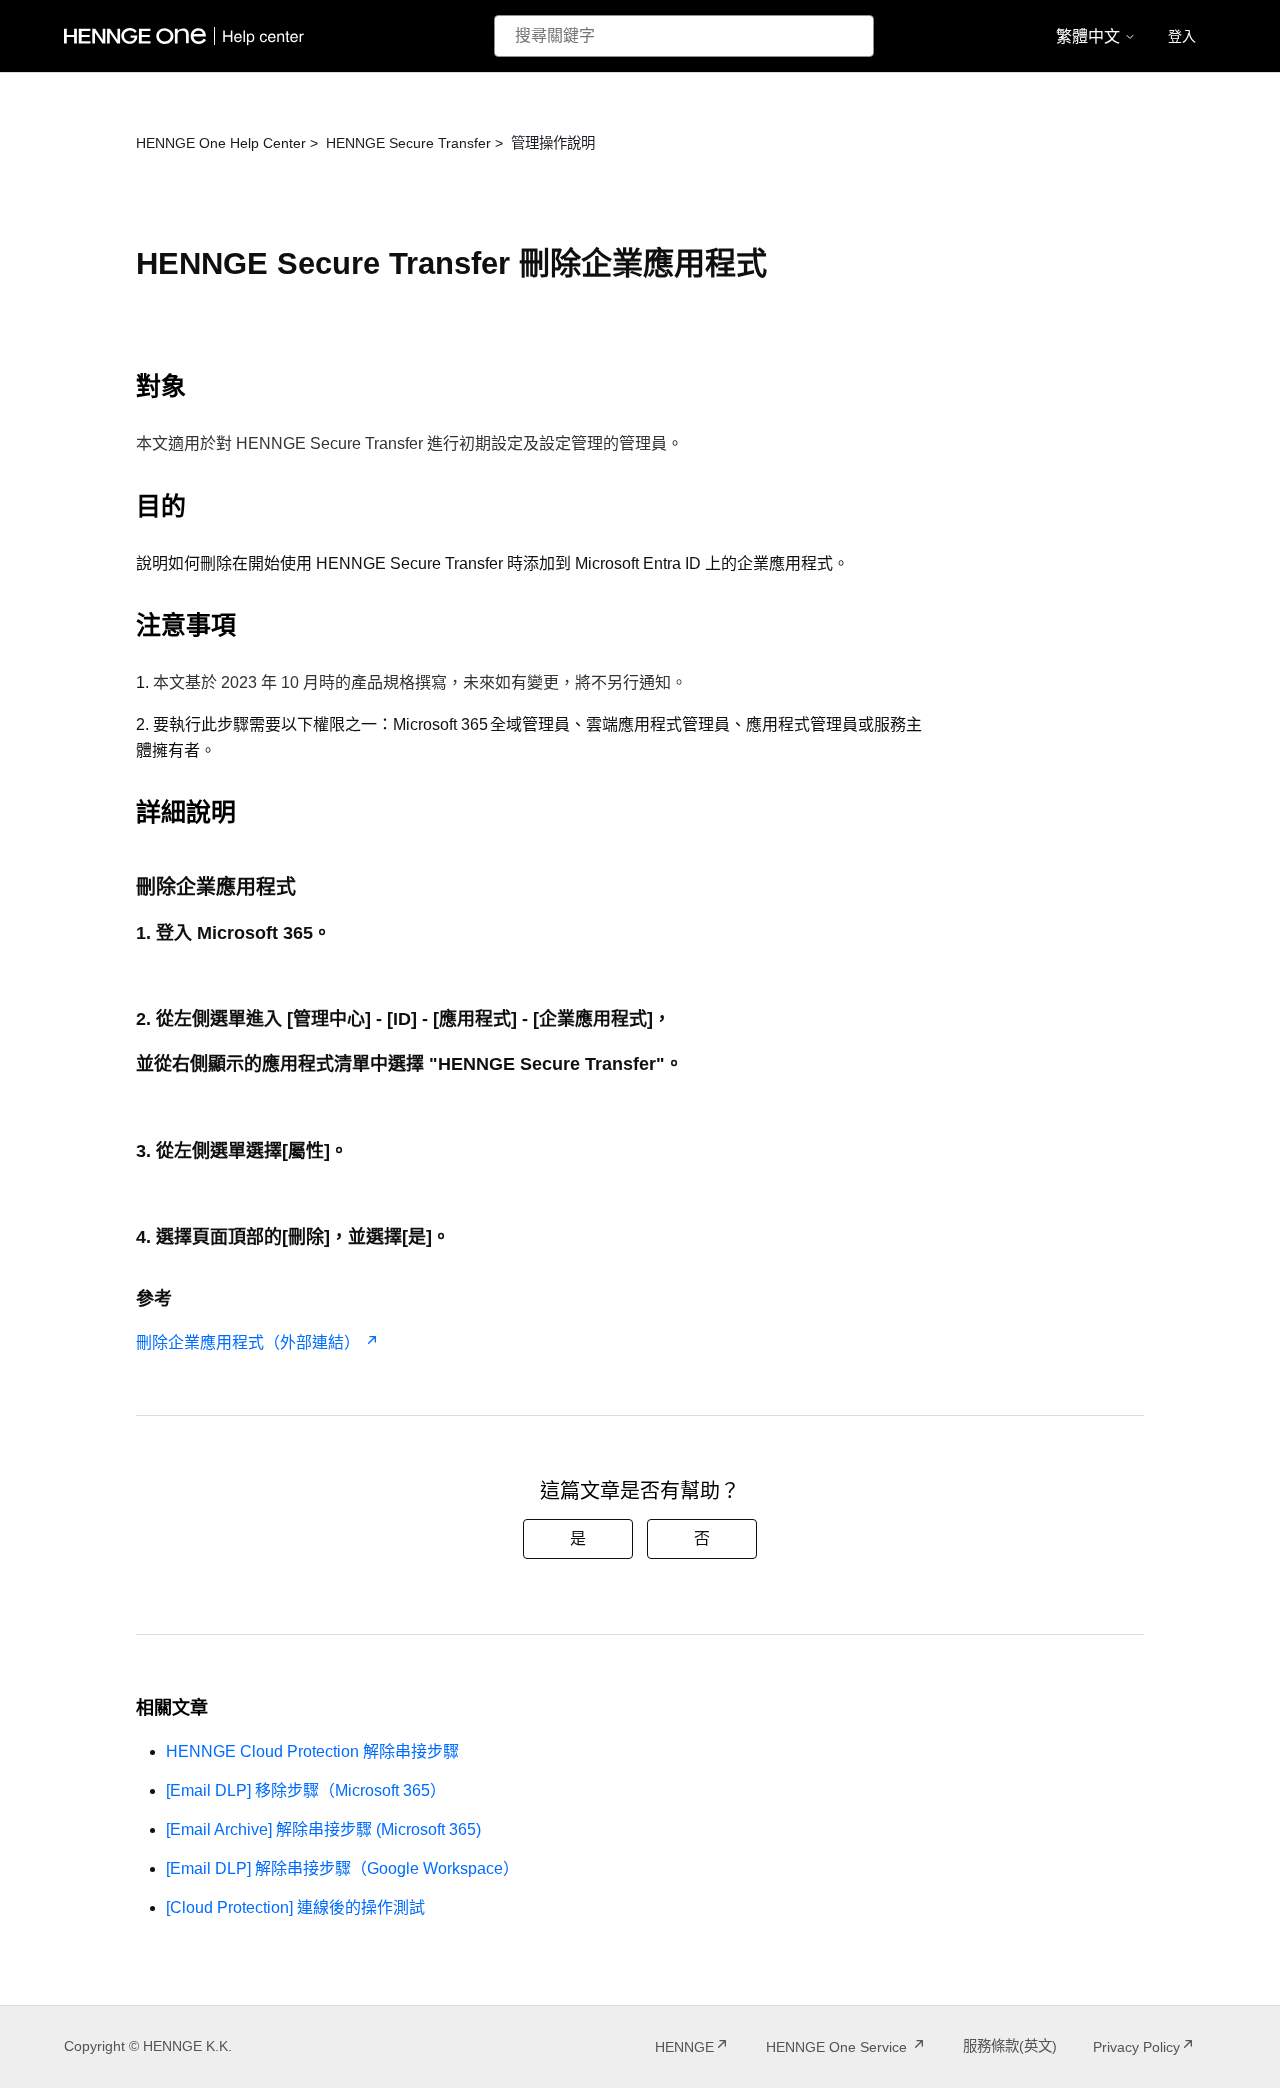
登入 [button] (1182, 36)
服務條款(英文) (1010, 2046)
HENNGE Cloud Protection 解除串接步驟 (312, 1751)
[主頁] (188, 36)
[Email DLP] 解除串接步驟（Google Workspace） (342, 1868)
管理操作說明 (553, 143)
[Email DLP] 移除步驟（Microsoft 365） (306, 1790)
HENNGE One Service (838, 2047)
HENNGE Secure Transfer (408, 143)
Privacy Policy (1136, 2047)
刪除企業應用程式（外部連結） (248, 1342)
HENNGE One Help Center (221, 143)
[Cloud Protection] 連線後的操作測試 (295, 1907)
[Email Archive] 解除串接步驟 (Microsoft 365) (323, 1829)
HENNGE (684, 2047)
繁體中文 (1090, 36)
